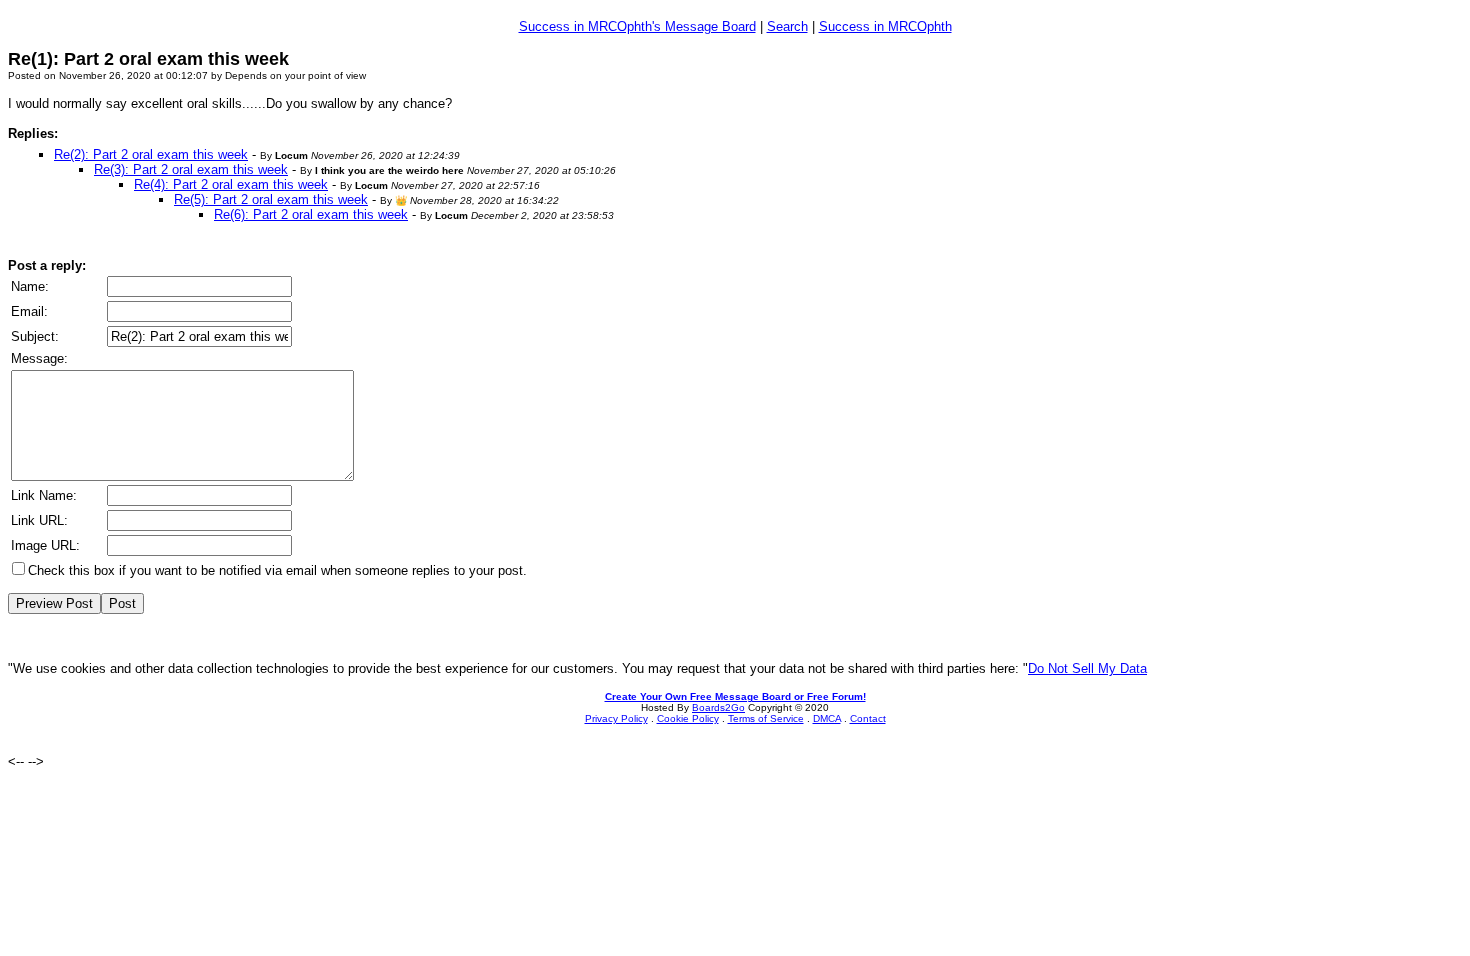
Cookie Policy (688, 718)
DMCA (827, 718)
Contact (868, 718)
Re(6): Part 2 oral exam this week (311, 214)
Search (787, 26)
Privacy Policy (616, 718)
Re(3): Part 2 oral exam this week (191, 169)
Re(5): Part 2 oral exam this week (271, 199)
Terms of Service (766, 718)
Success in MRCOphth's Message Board (637, 26)
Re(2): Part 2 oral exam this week (151, 154)
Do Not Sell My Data (1087, 668)
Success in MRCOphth (885, 26)
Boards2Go (718, 707)
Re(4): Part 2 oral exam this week (231, 184)
